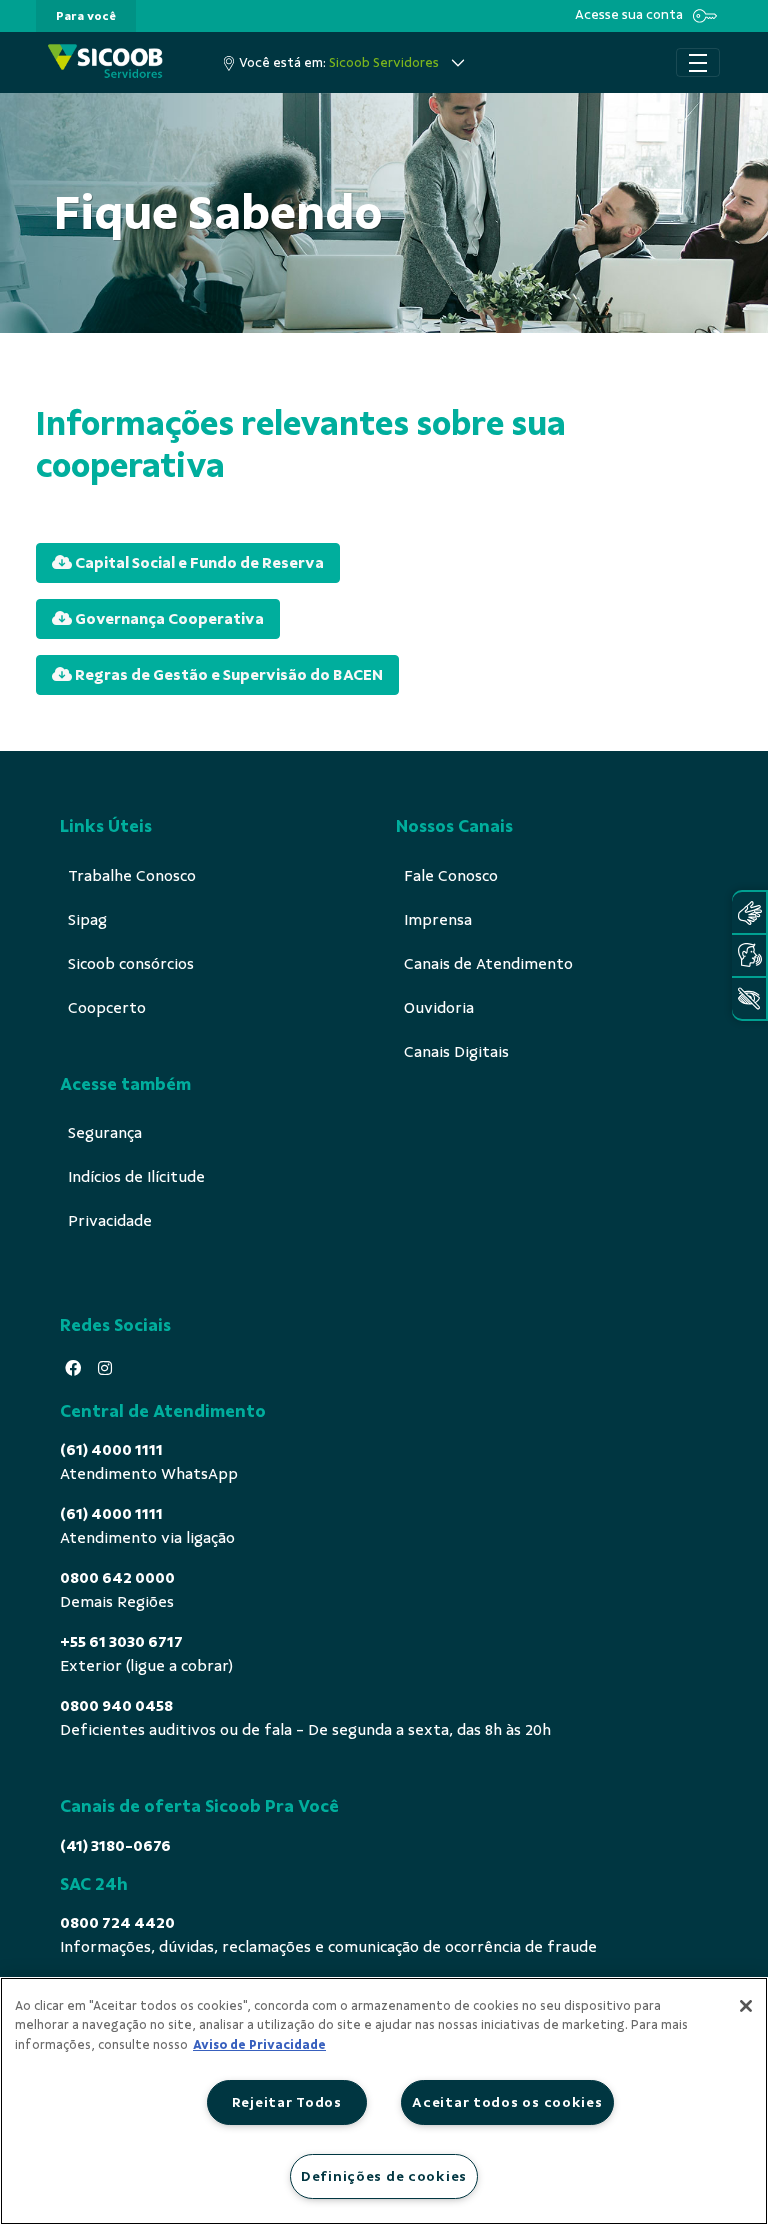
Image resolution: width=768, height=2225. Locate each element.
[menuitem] (86, 16)
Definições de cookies (384, 2176)
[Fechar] (746, 2006)
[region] (384, 2101)
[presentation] (86, 16)
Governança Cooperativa (168, 619)
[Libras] (749, 912)
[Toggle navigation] (698, 63)
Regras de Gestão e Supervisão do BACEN (227, 675)
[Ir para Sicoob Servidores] (105, 62)
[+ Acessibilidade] (749, 998)
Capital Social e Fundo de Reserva (198, 563)
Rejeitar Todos (287, 2102)
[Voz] (749, 955)
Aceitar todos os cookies (507, 2102)
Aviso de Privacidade (259, 2045)
